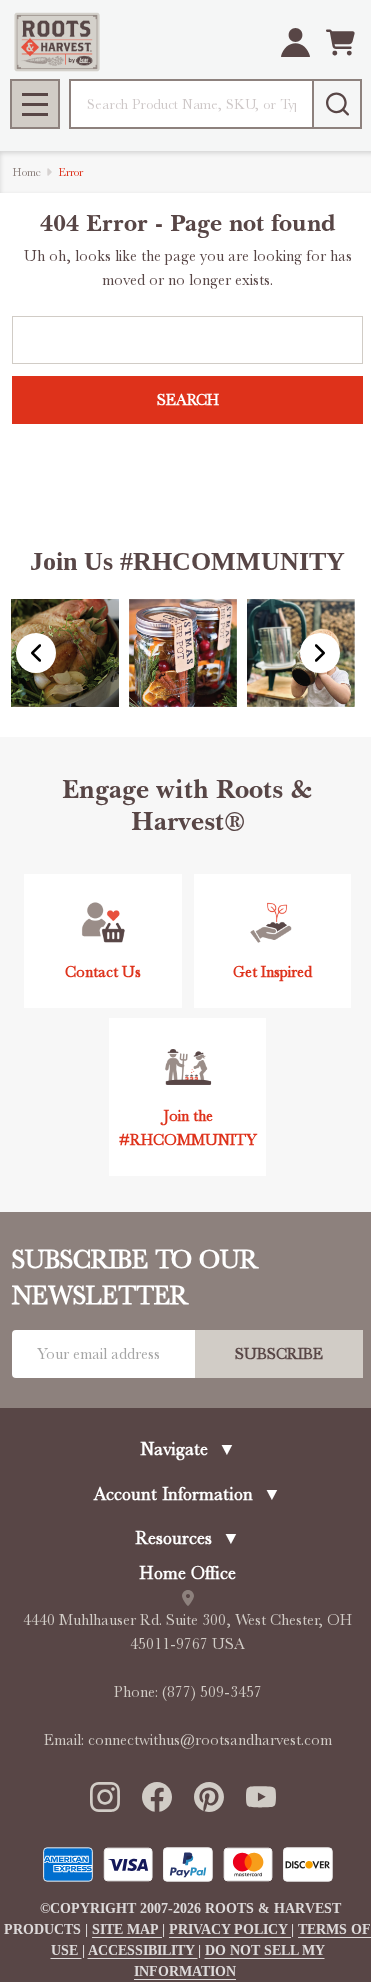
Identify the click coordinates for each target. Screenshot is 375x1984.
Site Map (127, 1929)
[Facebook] (156, 1796)
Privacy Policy (230, 1929)
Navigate (188, 1449)
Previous (36, 653)
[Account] (295, 42)
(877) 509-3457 (212, 1692)
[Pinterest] (208, 1796)
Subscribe (279, 1354)
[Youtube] (260, 1796)
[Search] (337, 104)
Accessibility (143, 1950)
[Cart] (340, 42)
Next (320, 653)
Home (26, 172)
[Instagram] (104, 1796)
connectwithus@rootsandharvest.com (210, 1740)
